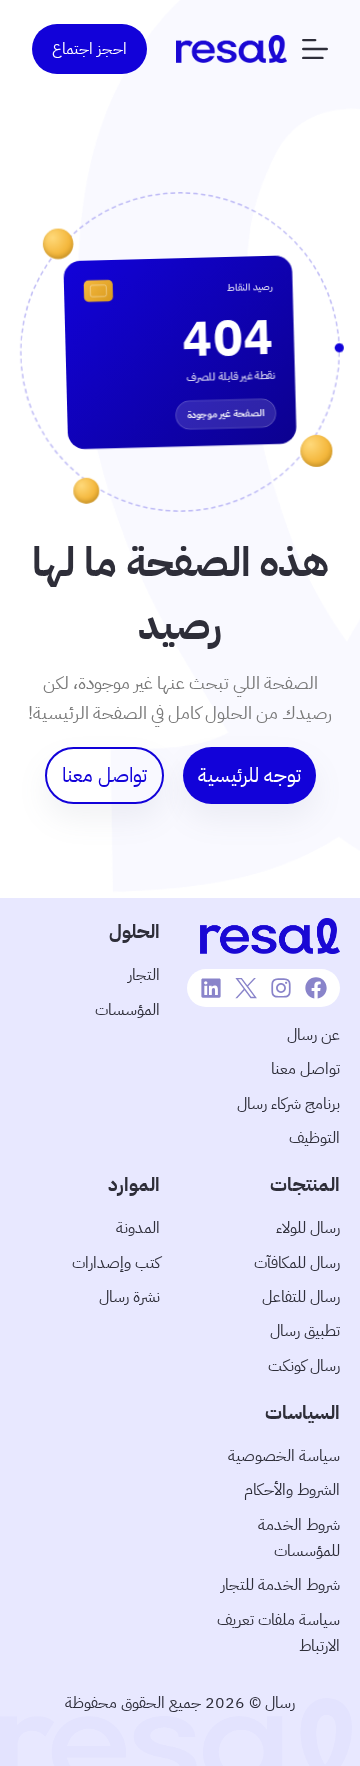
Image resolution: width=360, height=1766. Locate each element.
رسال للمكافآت (297, 1263)
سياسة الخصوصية (284, 1456)
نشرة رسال (129, 1297)
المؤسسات (127, 1010)
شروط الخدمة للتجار (280, 1585)
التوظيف (314, 1138)
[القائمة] (315, 49)
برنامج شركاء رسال (288, 1104)
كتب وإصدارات (116, 1263)
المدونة (138, 1228)
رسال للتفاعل (301, 1297)
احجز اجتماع (89, 49)
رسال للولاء (308, 1228)
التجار (144, 975)
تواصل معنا (305, 1069)
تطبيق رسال (305, 1331)
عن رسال (313, 1035)
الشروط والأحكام (292, 1490)
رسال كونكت (304, 1366)
